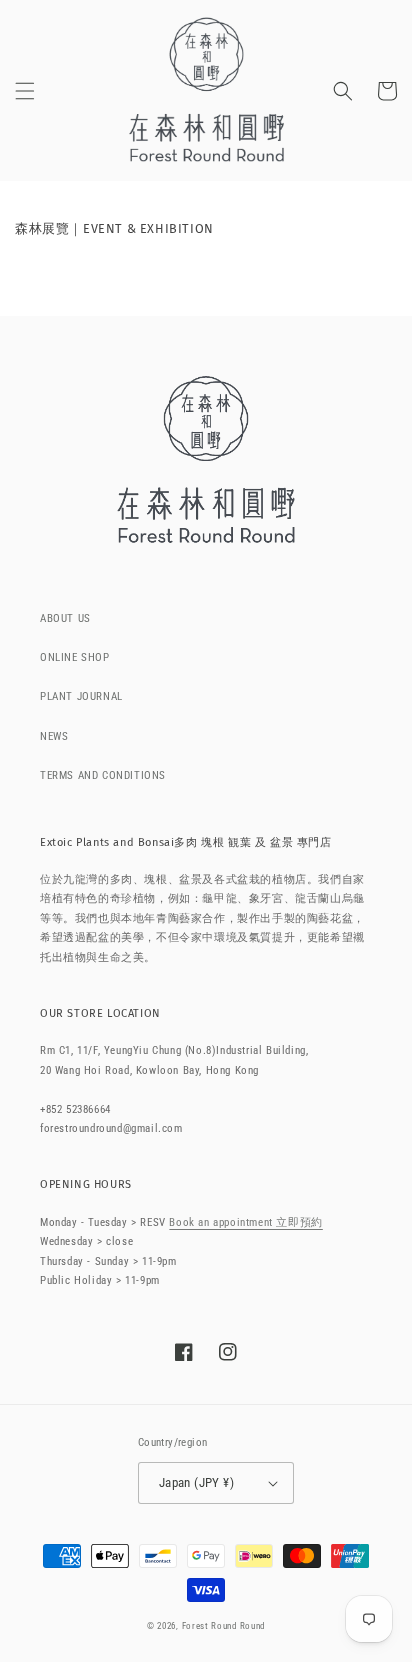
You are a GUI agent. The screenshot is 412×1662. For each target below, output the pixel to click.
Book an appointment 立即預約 (245, 1222)
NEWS (54, 736)
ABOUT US (65, 618)
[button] (25, 91)
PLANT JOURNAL (81, 696)
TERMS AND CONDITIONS (103, 775)
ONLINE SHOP (75, 657)
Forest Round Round (224, 1626)
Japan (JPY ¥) (196, 1482)
